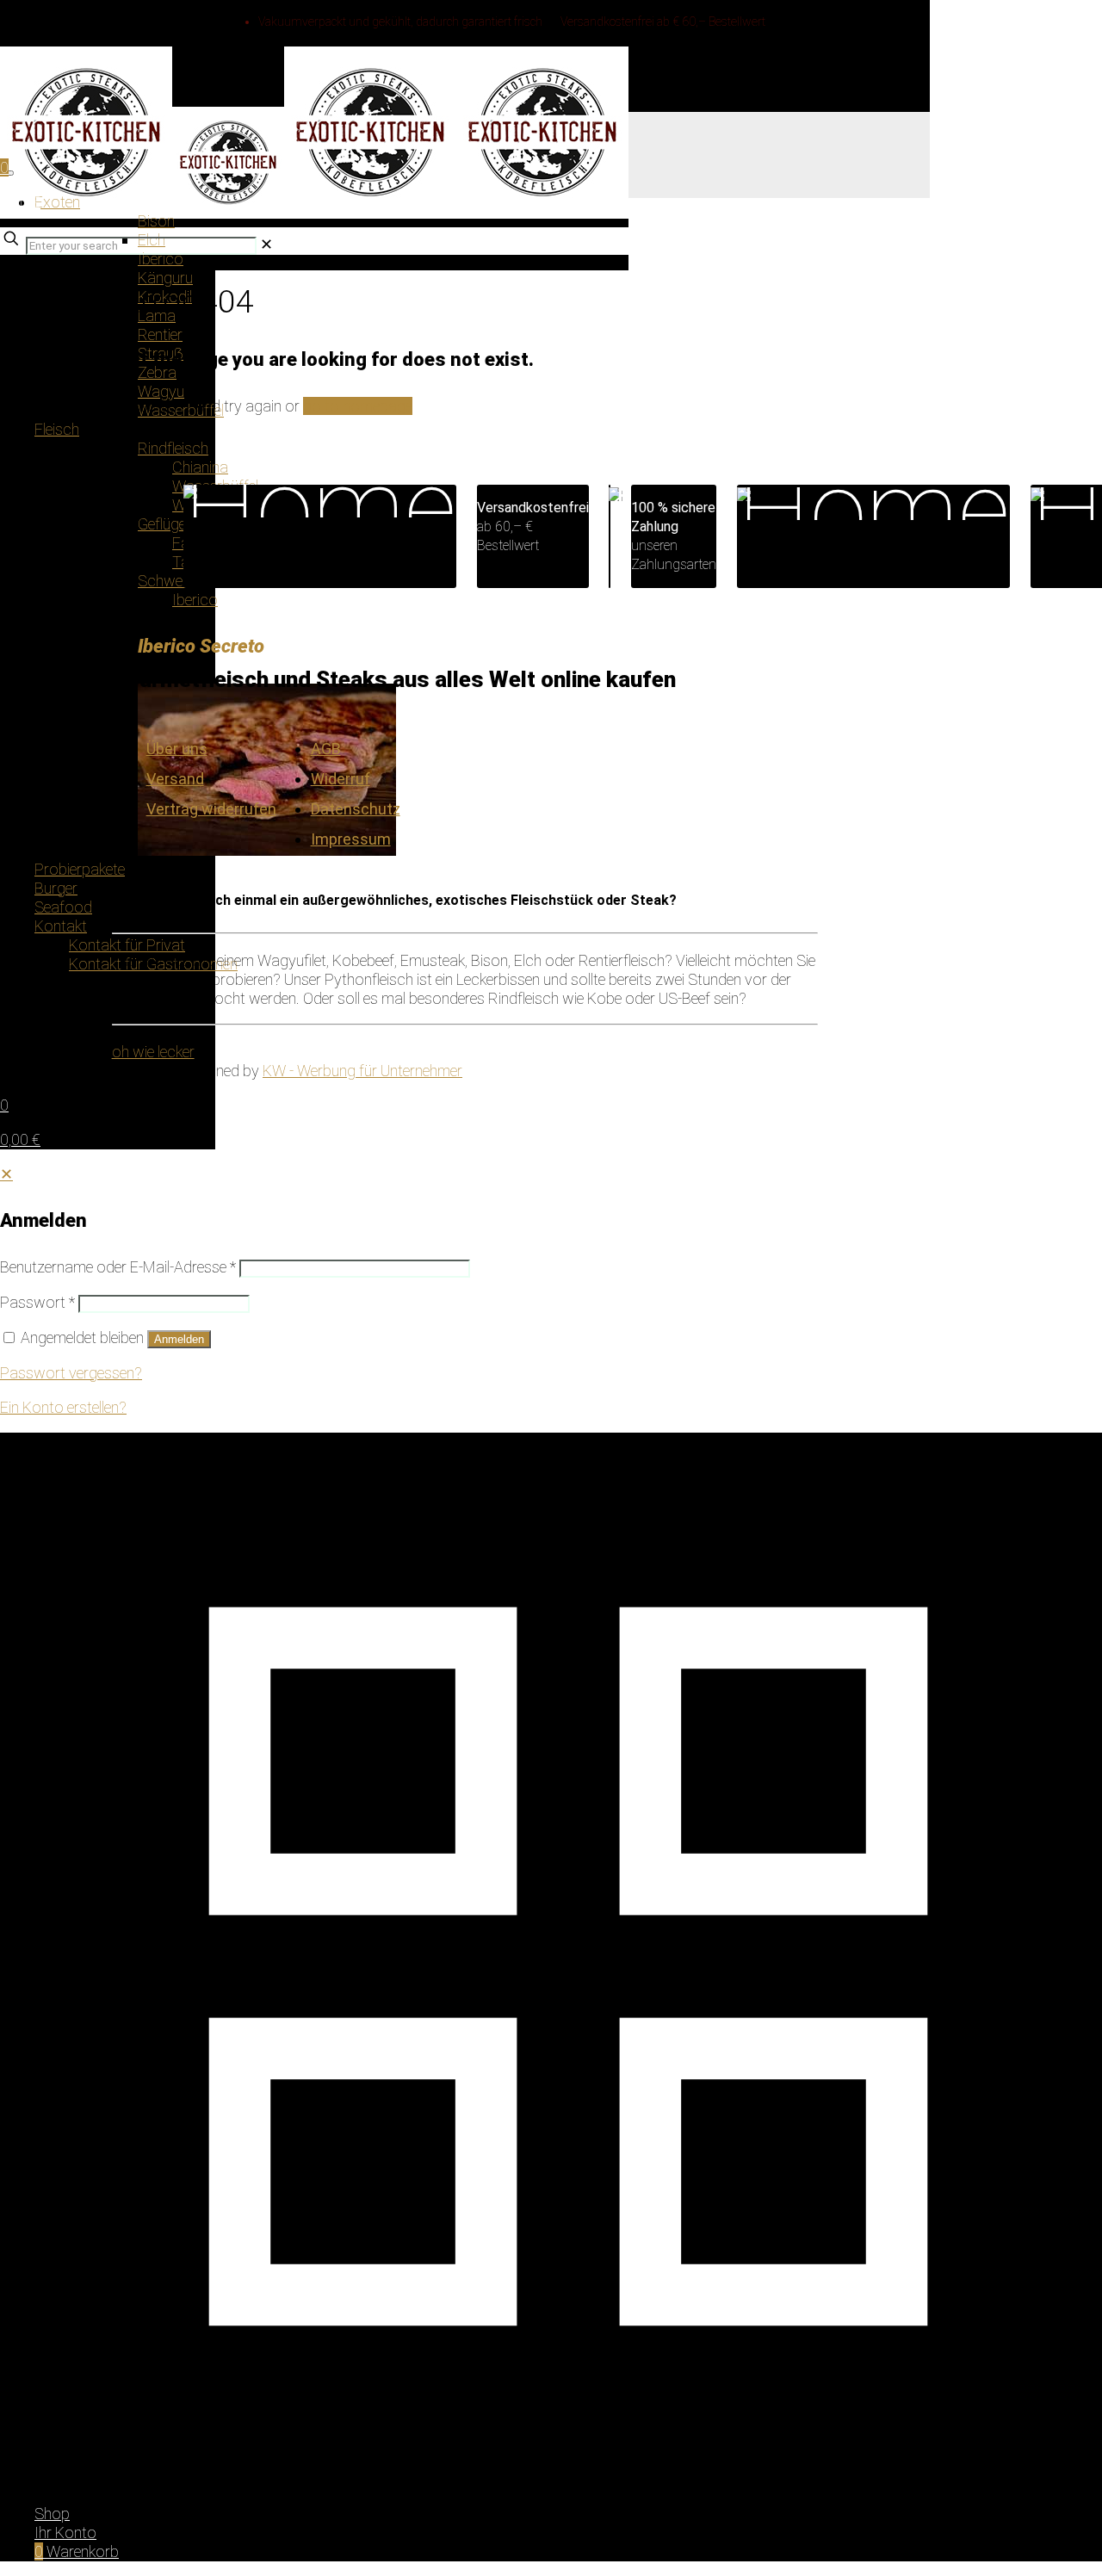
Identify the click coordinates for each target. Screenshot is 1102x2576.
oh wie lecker (153, 1052)
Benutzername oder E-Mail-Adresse (118, 1267)
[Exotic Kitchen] (314, 72)
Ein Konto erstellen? (63, 1407)
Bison (156, 221)
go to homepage (358, 406)
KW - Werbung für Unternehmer (362, 1071)
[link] (266, 244)
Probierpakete (80, 869)
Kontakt (61, 926)
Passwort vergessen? (71, 1373)
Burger (56, 888)
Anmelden (179, 1339)
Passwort (37, 1302)
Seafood (63, 907)
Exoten (57, 202)
